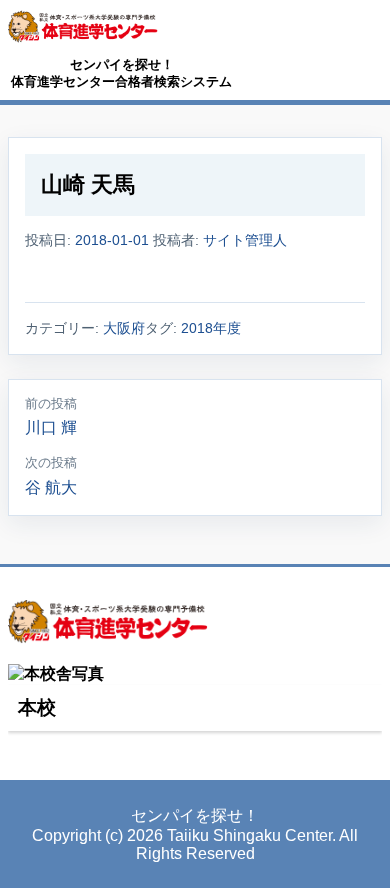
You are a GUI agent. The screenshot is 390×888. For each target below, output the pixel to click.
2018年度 (211, 328)
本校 (37, 707)
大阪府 (124, 328)
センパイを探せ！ (122, 64)
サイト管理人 (245, 240)
